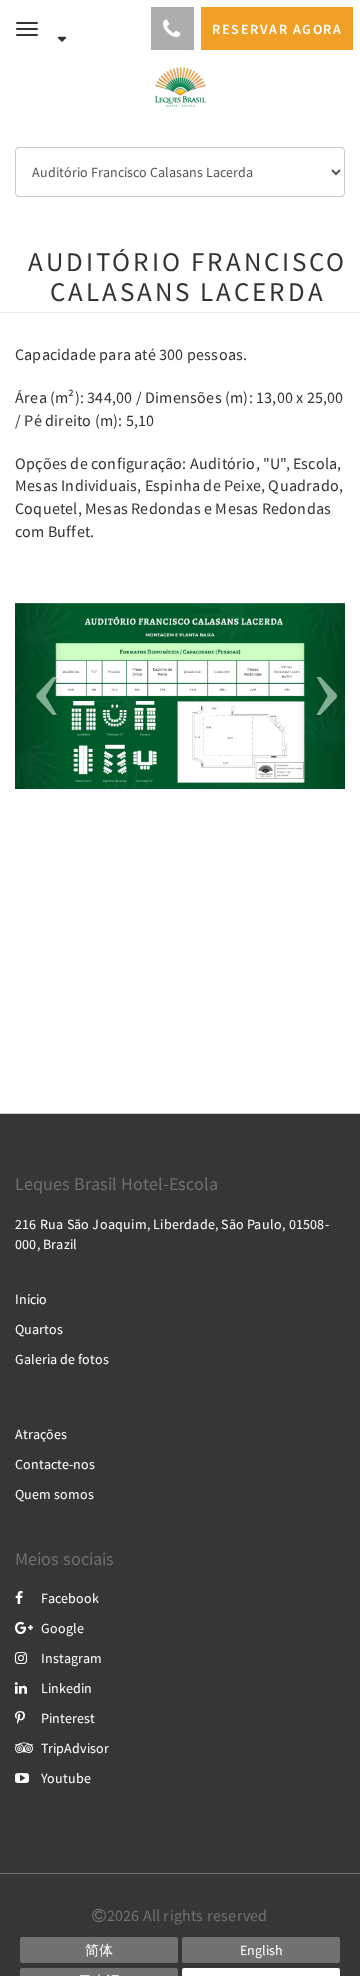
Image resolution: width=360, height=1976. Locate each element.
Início (31, 1299)
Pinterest (68, 1718)
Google (62, 1628)
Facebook (70, 1598)
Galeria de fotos (62, 1359)
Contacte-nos (55, 1464)
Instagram (71, 1658)
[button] (40, 696)
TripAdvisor (75, 1748)
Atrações (41, 1434)
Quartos (39, 1329)
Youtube (66, 1778)
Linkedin (66, 1688)
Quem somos (54, 1494)
